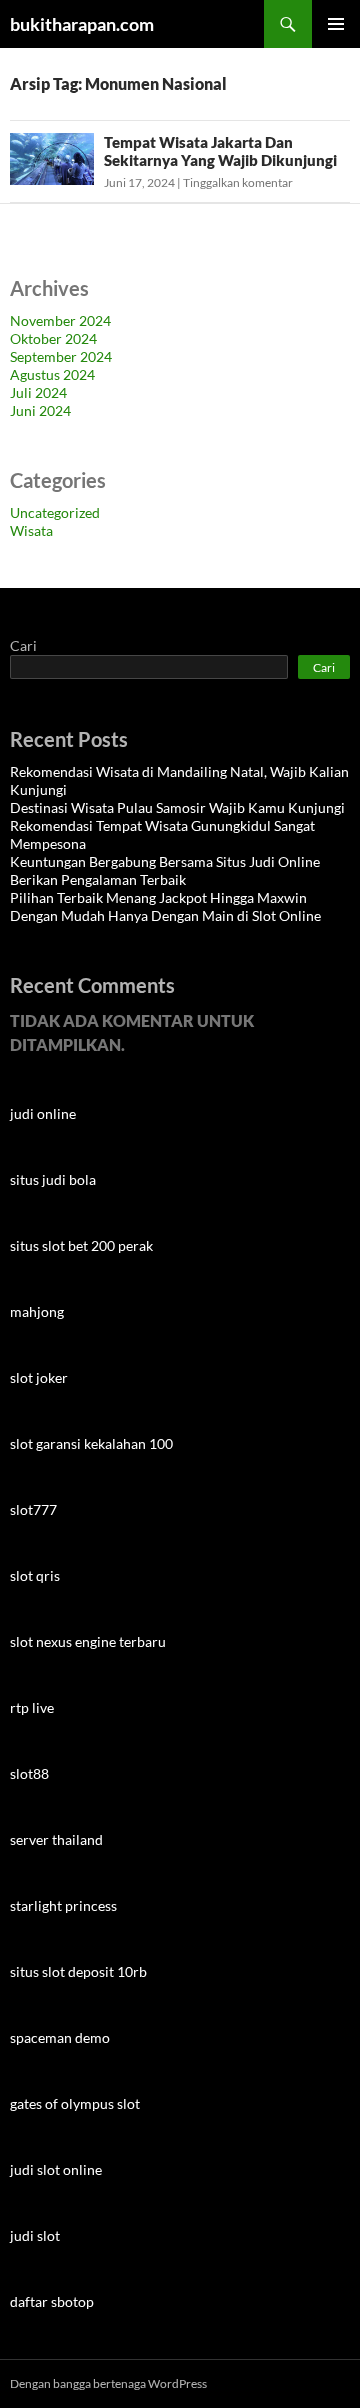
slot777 (33, 1509)
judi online (43, 1113)
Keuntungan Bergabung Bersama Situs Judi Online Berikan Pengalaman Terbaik (165, 870)
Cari (23, 645)
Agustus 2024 (52, 374)
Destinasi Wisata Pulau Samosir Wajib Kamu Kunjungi (177, 807)
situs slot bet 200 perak (81, 1245)
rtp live (32, 1707)
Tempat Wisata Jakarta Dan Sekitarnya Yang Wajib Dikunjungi (220, 151)
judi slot (35, 2235)
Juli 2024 (38, 392)
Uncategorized (55, 512)
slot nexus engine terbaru (88, 1641)
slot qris (35, 1575)
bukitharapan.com (82, 24)
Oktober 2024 (53, 338)
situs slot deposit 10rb (78, 1971)
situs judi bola (53, 1179)
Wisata (31, 530)
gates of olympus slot (75, 2103)
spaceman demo (60, 2037)
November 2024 (60, 320)
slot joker (39, 1377)
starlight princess (63, 1905)
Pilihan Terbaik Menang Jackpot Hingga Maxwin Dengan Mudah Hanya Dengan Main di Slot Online (165, 906)
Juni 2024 (40, 410)
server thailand (56, 1839)
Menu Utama (336, 24)
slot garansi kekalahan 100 (91, 1443)
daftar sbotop (52, 2301)
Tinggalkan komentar (238, 182)
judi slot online (56, 2169)
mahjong (37, 1311)
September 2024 (61, 356)
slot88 (29, 1773)
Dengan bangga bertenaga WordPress (108, 2383)
